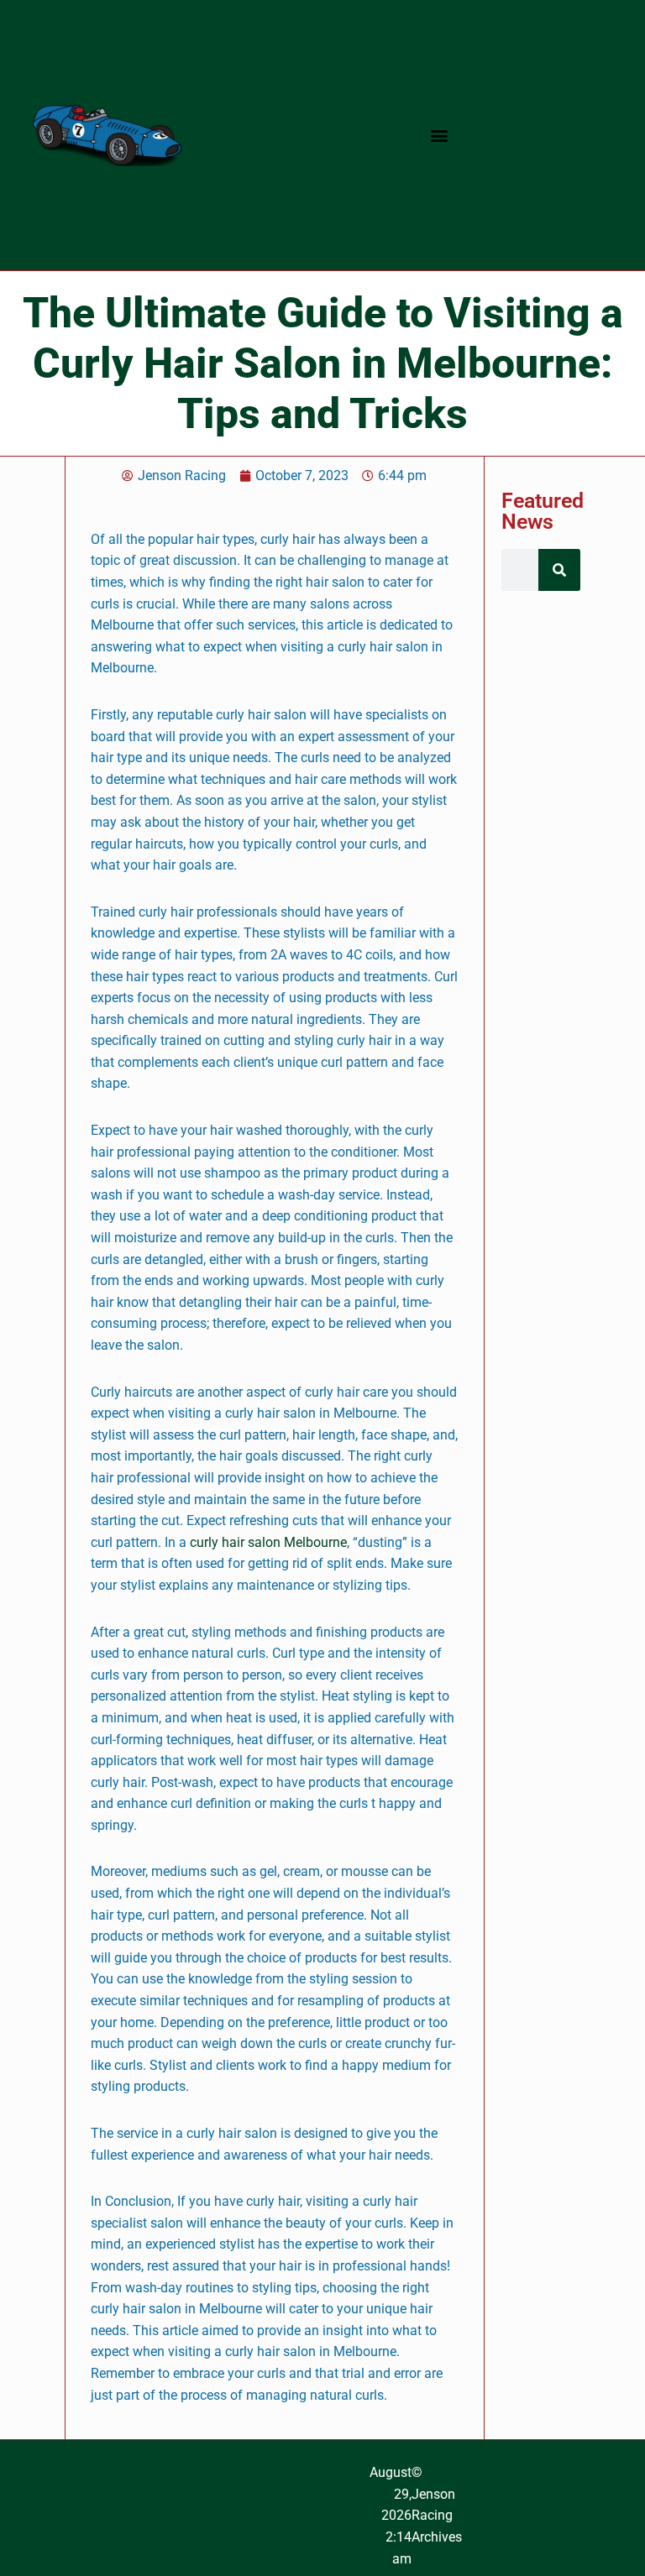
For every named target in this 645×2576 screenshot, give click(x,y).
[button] (440, 136)
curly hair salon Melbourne (268, 1542)
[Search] (559, 570)
